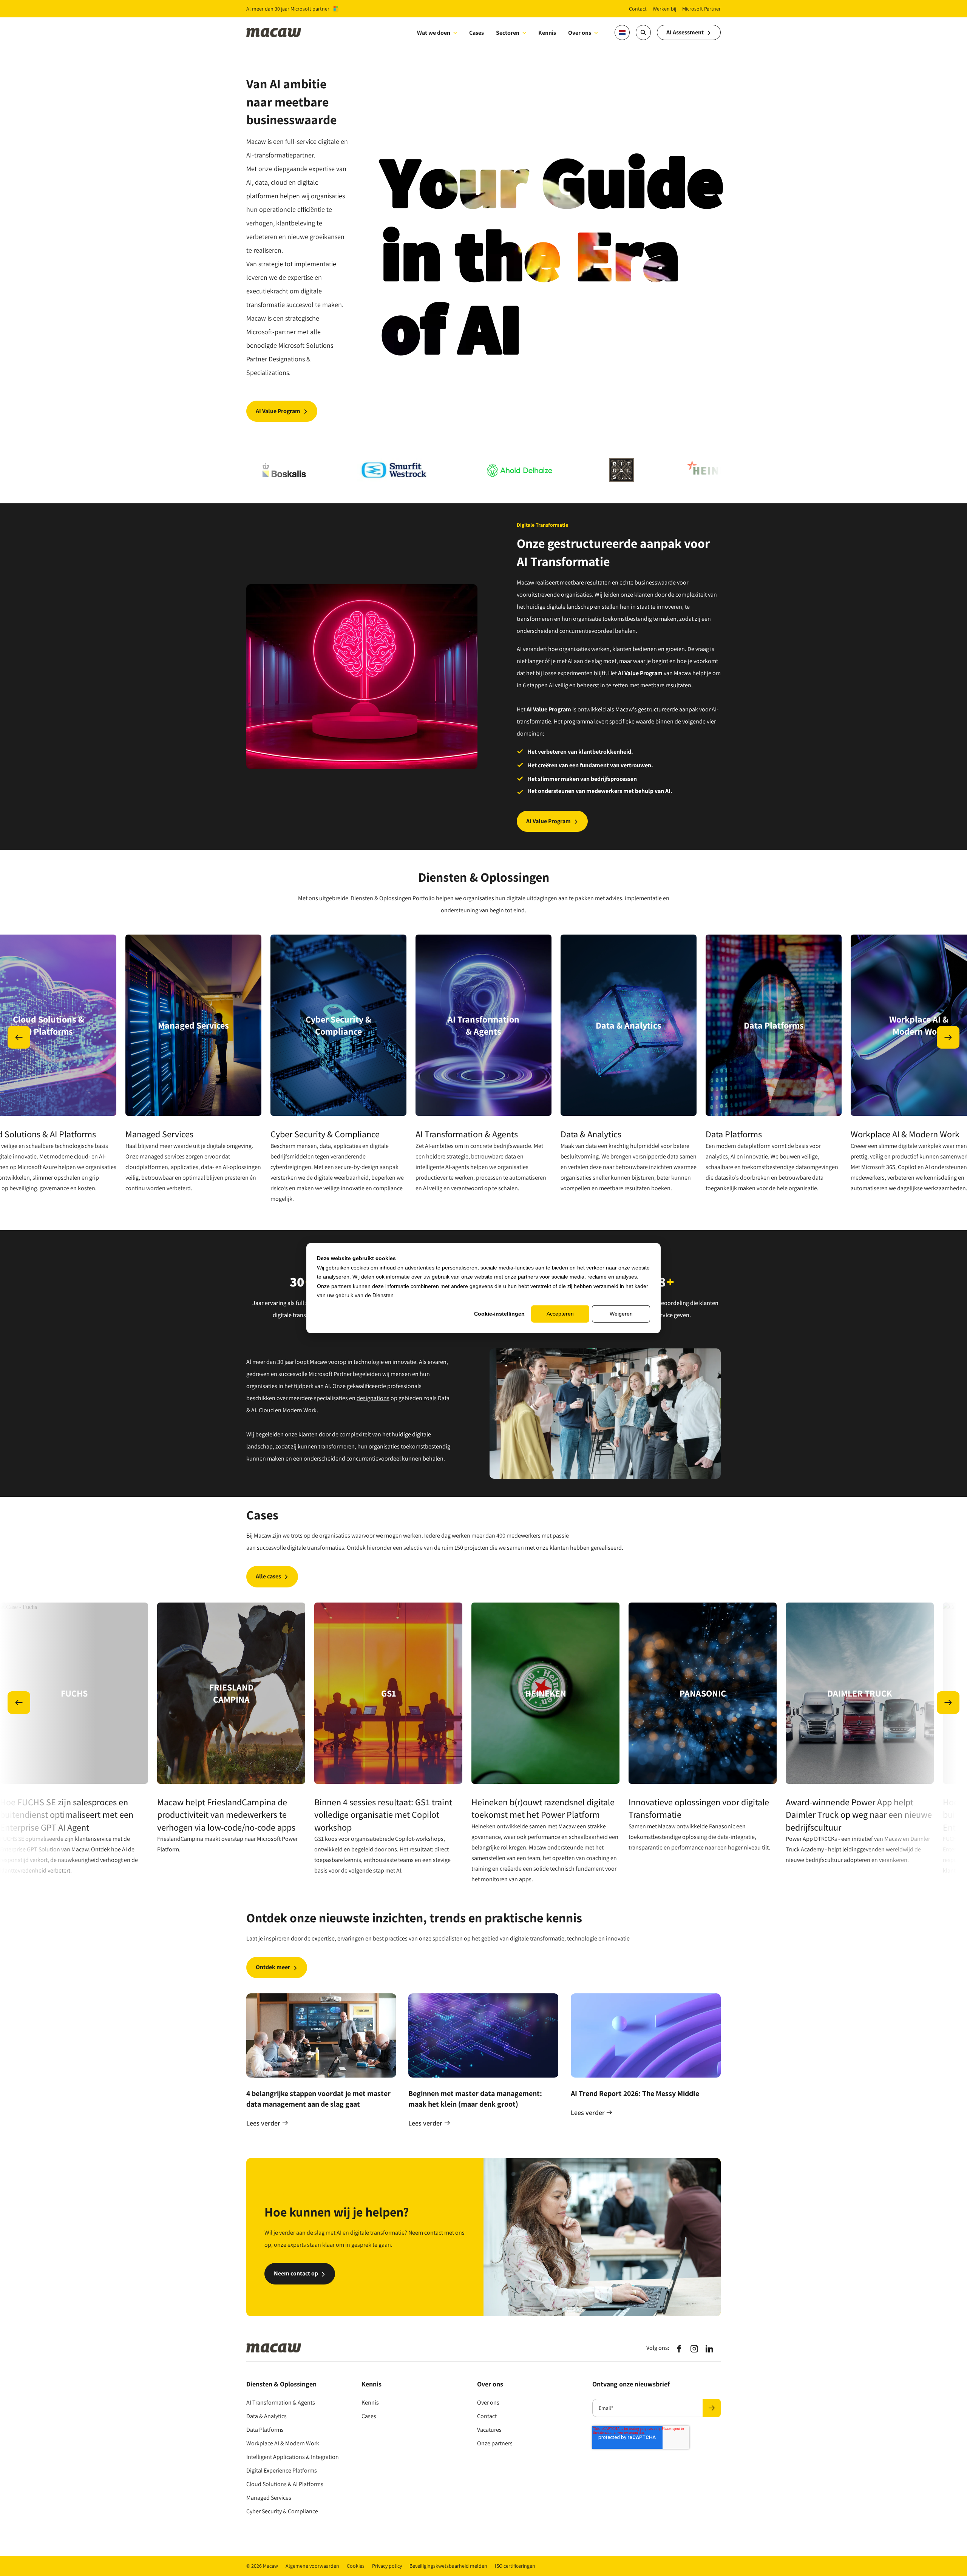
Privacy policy (387, 2566)
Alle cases (268, 1576)
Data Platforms (265, 2430)
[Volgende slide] (948, 1037)
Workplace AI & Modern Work (283, 2443)
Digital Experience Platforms (282, 2470)
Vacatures (489, 2430)
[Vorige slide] (19, 1037)
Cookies (356, 2566)
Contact (487, 2416)
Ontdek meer (273, 1967)
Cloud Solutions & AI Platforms (285, 2484)
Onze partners (495, 2443)
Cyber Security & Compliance (282, 2511)
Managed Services (269, 2498)
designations (373, 1398)
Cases (369, 2416)
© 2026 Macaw (262, 2566)
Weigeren (621, 1314)
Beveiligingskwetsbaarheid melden (448, 2566)
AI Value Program (278, 411)
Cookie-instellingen (499, 1314)
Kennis (370, 2402)
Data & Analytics (266, 2416)
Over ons (580, 33)
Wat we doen (434, 33)
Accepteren (560, 1314)
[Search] (643, 32)
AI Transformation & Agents (281, 2402)
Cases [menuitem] (477, 33)
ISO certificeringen (515, 2566)
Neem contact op (296, 2273)
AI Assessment (685, 32)
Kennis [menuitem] (547, 33)
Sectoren (508, 33)
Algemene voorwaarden (312, 2566)
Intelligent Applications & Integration (293, 2457)
